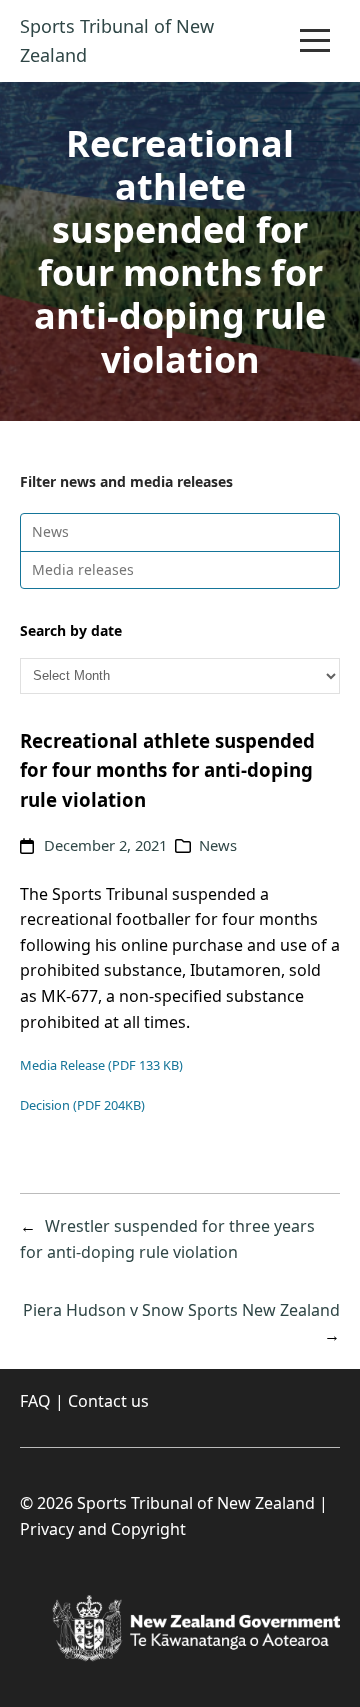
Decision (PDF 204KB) (82, 1105)
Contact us (108, 1401)
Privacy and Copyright (103, 1529)
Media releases (83, 569)
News (50, 531)
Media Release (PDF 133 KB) (101, 1065)
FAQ (35, 1401)
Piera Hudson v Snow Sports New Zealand (181, 1310)
